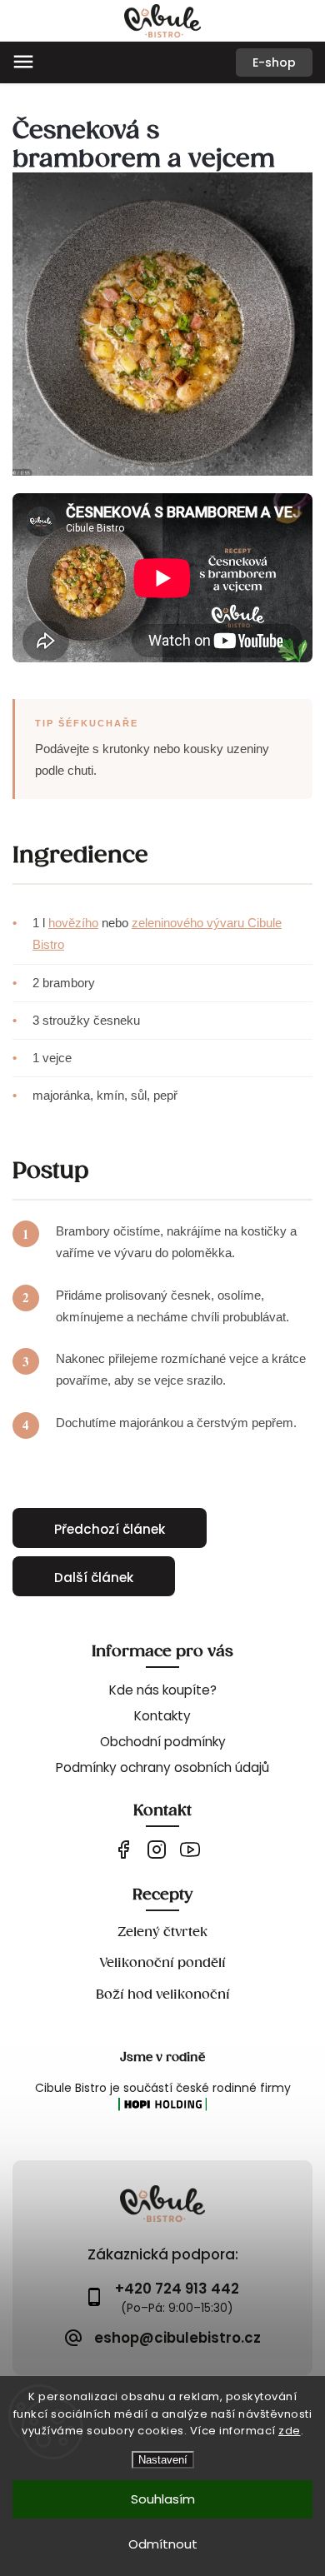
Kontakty (162, 1716)
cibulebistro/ (156, 1850)
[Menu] (23, 62)
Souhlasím (163, 2499)
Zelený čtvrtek (162, 1932)
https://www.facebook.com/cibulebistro (123, 1850)
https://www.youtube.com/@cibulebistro (190, 1850)
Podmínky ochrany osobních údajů (162, 1767)
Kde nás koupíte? (163, 1690)
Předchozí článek (110, 1529)
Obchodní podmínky (163, 1742)
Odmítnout (163, 2544)
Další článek (94, 1578)
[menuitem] (274, 62)
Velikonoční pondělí (162, 1962)
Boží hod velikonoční (163, 1994)
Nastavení (163, 2460)
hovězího (73, 923)
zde (290, 2431)
